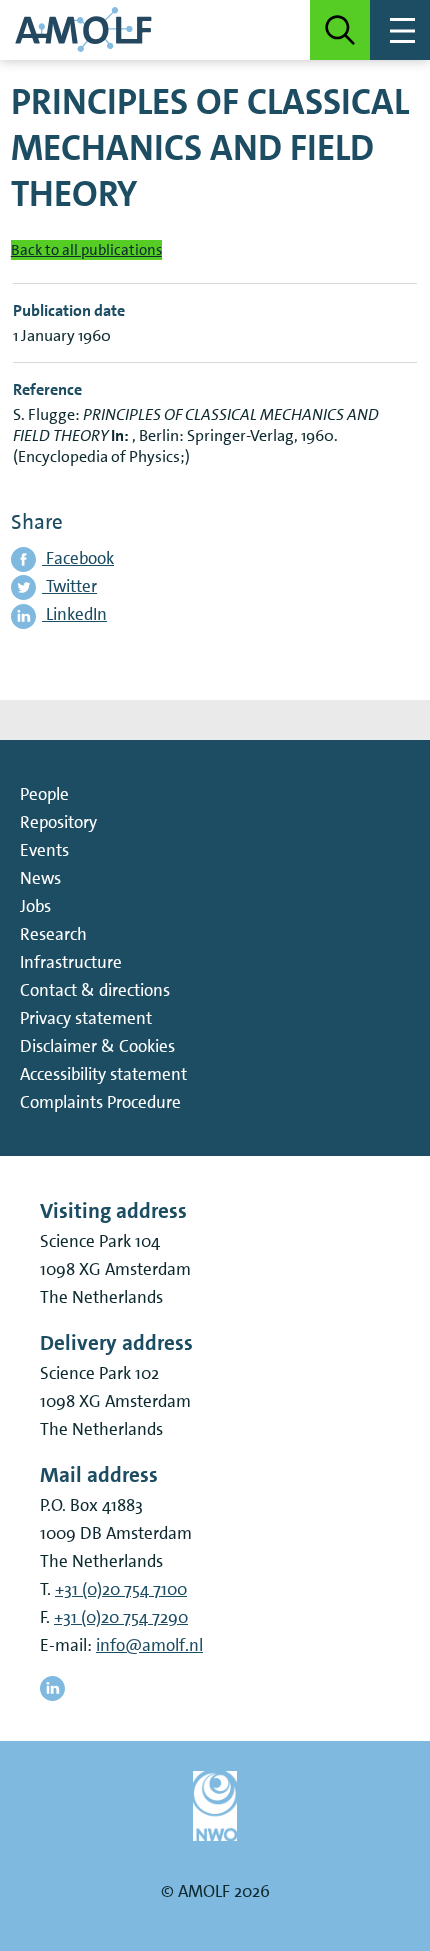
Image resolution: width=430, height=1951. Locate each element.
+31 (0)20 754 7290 (121, 1617)
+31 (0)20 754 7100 (121, 1589)
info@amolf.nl (149, 1645)
